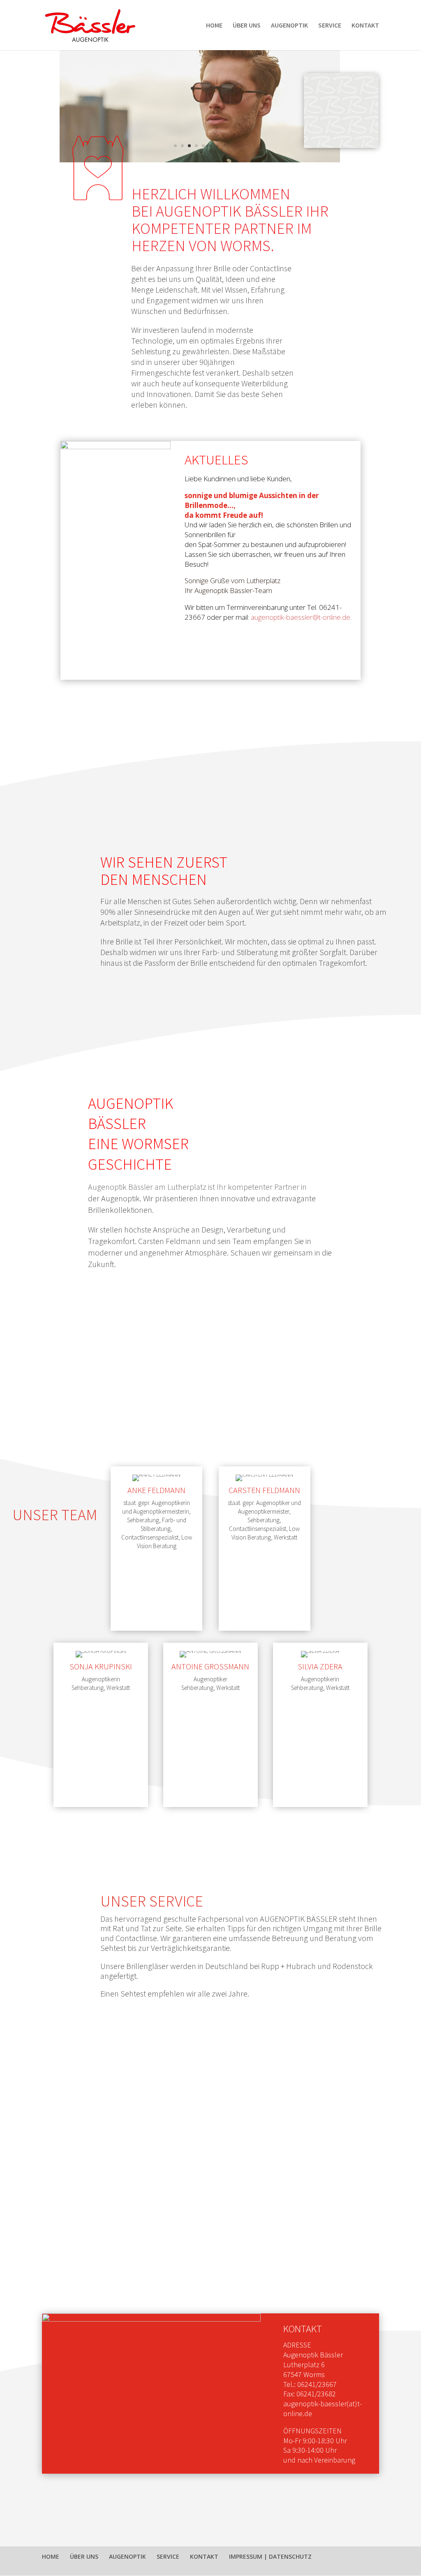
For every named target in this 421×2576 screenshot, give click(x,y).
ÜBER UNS (247, 26)
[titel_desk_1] (200, 160)
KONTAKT (365, 26)
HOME (214, 26)
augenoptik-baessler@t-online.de (301, 617)
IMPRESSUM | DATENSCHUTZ (270, 2556)
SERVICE (330, 26)
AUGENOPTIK (289, 26)
